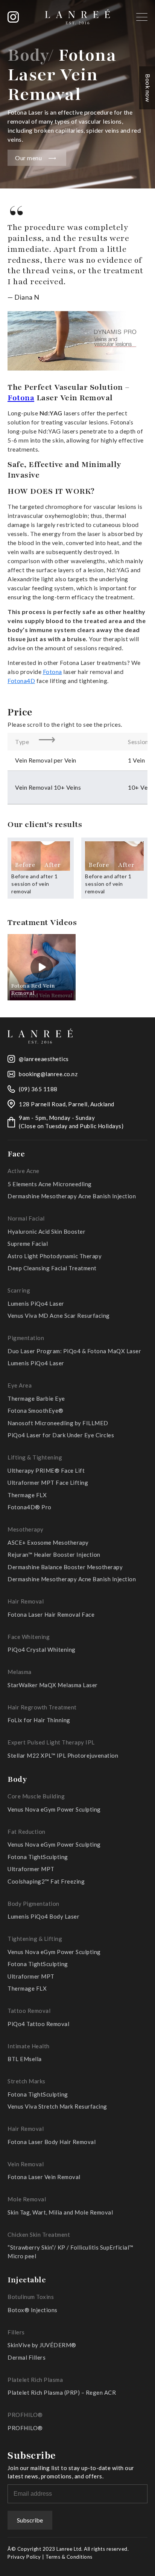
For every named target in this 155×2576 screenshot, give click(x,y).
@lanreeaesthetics (44, 1059)
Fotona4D (21, 681)
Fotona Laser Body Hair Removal (52, 2142)
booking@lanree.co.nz (48, 1074)
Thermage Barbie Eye (36, 1398)
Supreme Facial (28, 1244)
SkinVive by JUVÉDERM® (42, 2345)
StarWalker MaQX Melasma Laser (53, 1685)
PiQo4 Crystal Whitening (42, 1649)
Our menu (28, 158)
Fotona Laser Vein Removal (44, 2177)
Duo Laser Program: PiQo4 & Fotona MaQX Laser (74, 1351)
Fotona (21, 398)
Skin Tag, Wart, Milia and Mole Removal (60, 2212)
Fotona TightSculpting (38, 1857)
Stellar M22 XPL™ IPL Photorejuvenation (63, 1755)
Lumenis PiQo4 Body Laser (43, 1916)
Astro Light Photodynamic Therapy (55, 1256)
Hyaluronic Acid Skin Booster (46, 1231)
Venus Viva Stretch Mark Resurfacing (57, 2106)
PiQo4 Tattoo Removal (38, 2024)
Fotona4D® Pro (30, 1507)
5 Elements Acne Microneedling (50, 1184)
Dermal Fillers (27, 2357)
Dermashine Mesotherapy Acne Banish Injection (72, 1196)
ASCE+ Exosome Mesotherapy (48, 1542)
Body (17, 1779)
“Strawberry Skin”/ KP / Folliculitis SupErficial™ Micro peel (71, 2252)
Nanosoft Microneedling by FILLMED (58, 1423)
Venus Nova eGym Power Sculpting (54, 1809)
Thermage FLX (27, 1495)
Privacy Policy (24, 2557)
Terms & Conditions (69, 2557)
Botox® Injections (33, 2310)
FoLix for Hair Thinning (39, 1720)
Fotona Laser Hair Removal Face (51, 1614)
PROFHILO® (25, 2428)
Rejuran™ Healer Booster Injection (54, 1554)
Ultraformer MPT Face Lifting (48, 1483)
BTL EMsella (25, 2059)
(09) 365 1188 (38, 1089)
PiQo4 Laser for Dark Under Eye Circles (61, 1435)
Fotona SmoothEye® (36, 1411)
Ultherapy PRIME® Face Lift (46, 1470)
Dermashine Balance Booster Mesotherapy (65, 1567)
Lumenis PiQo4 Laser (36, 1303)
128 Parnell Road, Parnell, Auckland (67, 1104)
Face (16, 1154)
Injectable (27, 2280)
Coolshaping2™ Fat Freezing (46, 1881)
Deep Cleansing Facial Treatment (52, 1268)
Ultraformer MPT (31, 1869)
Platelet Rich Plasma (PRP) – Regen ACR (62, 2392)
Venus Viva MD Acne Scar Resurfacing (59, 1316)
